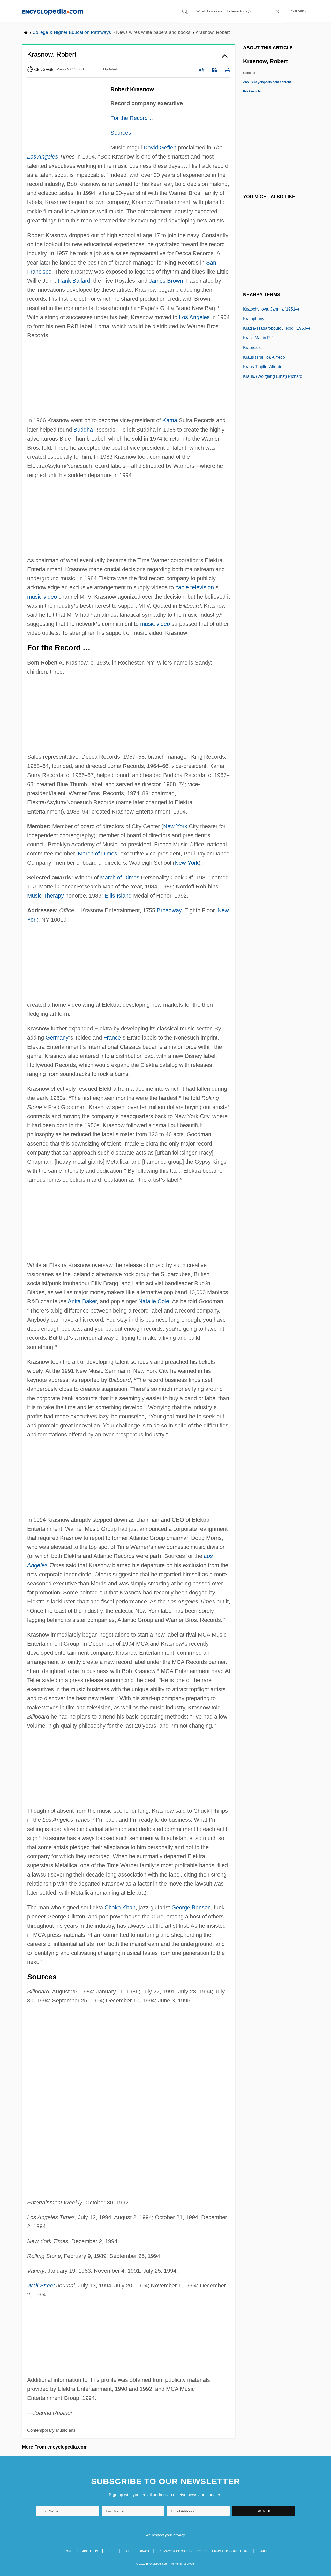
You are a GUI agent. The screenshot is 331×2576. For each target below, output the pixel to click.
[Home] (53, 11)
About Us (90, 2551)
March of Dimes (97, 853)
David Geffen (160, 148)
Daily (263, 2551)
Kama (170, 420)
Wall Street (41, 2285)
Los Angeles (43, 157)
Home (68, 2551)
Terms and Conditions (230, 2551)
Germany (57, 1038)
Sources (121, 133)
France (112, 1038)
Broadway (169, 910)
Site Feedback (137, 2551)
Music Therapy (46, 896)
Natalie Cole (154, 1301)
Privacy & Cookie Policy (180, 2551)
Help (112, 2551)
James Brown (166, 281)
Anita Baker (82, 1301)
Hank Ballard (74, 281)
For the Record (133, 118)
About (267, 82)
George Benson (191, 1907)
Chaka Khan (120, 1907)
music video (42, 597)
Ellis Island (118, 896)
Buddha (83, 430)
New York (175, 826)
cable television (195, 587)
